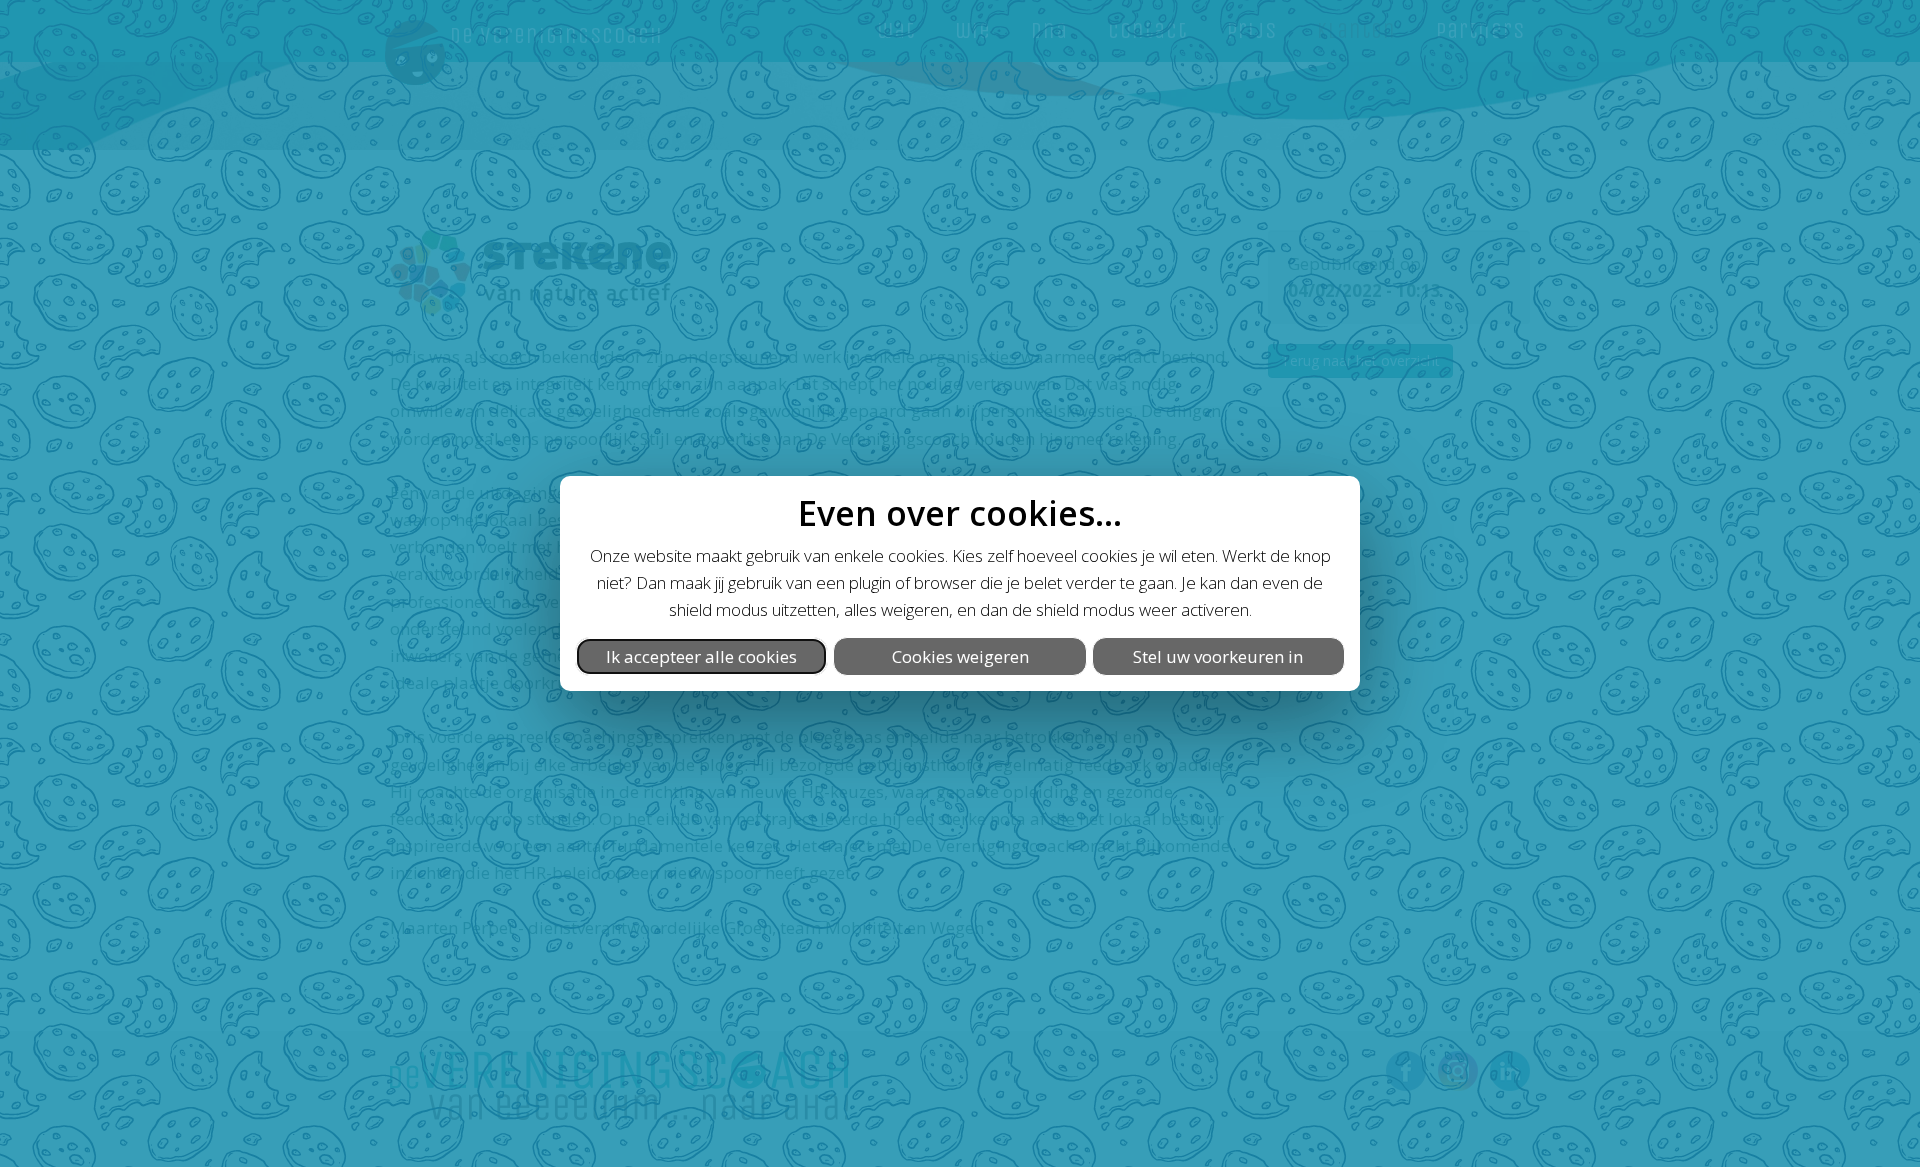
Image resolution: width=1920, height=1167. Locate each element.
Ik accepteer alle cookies (701, 656)
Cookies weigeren (960, 656)
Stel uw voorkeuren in (1218, 656)
